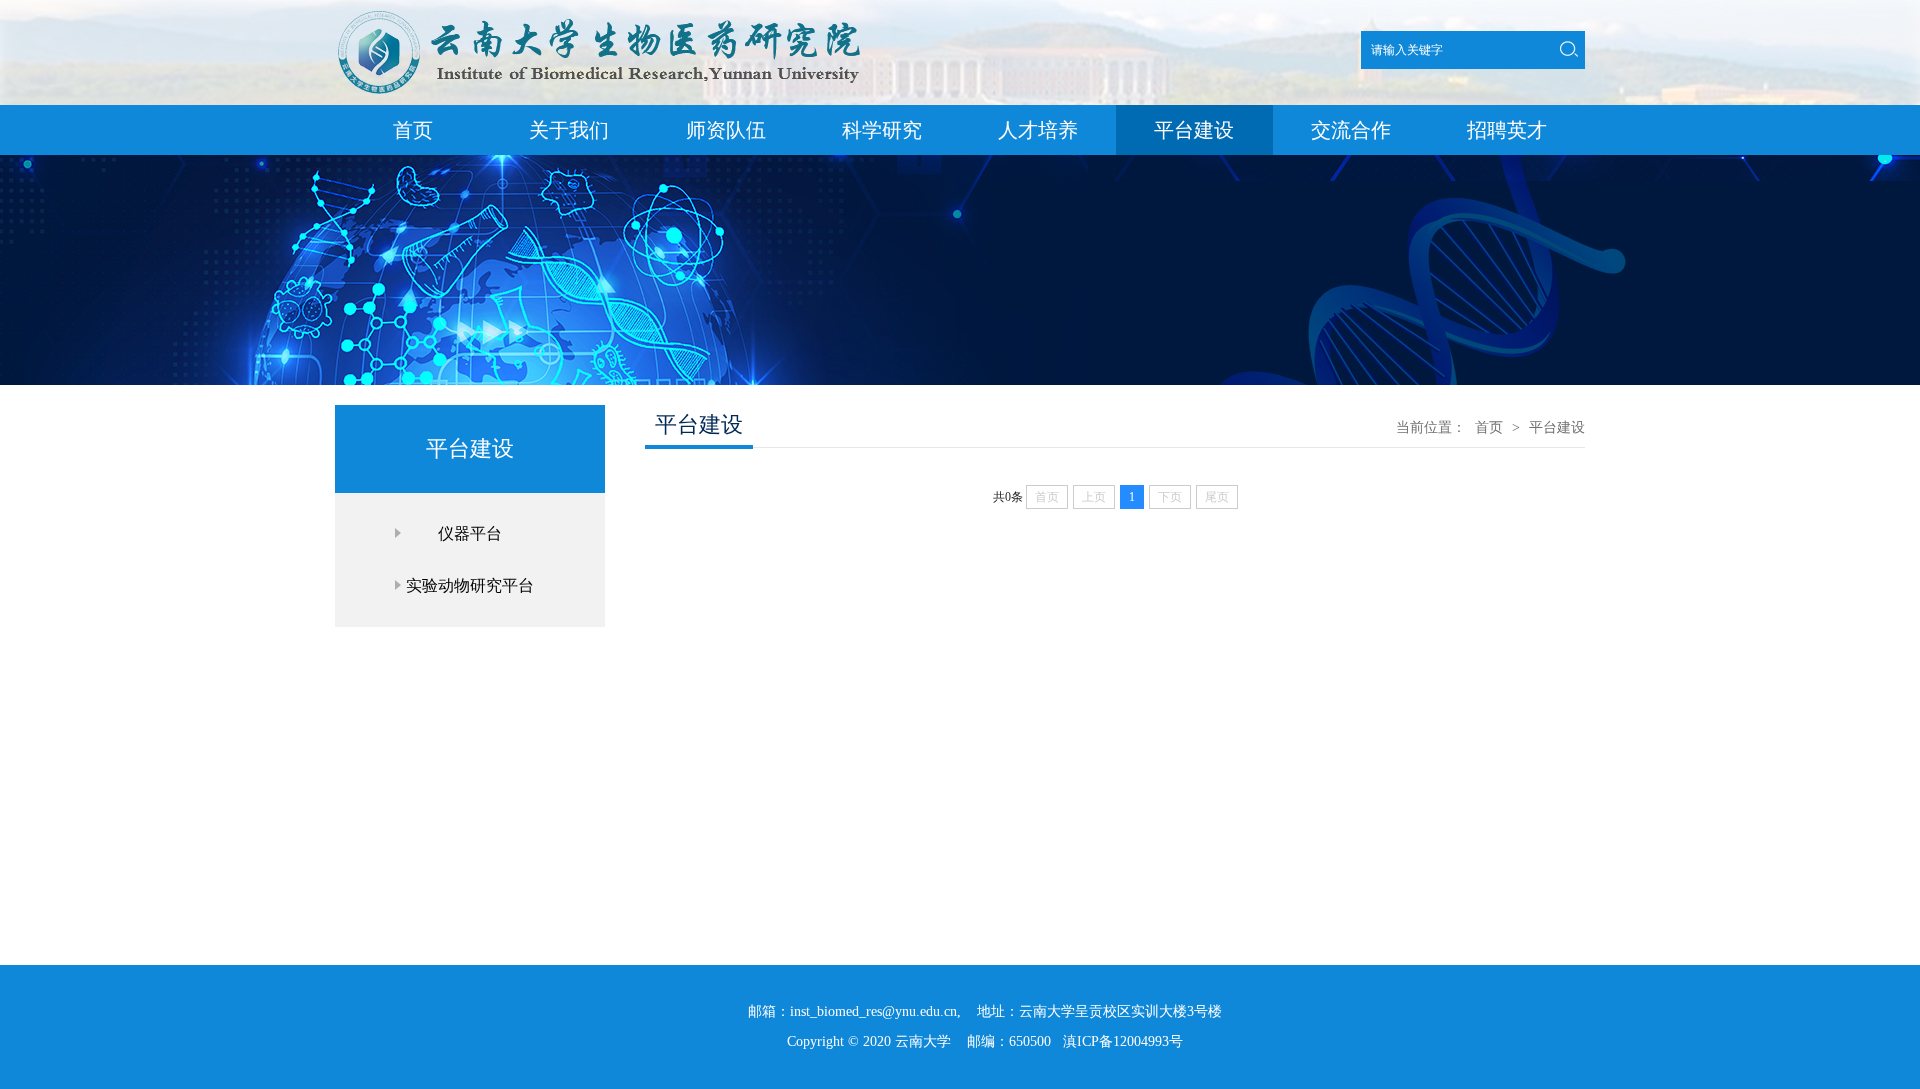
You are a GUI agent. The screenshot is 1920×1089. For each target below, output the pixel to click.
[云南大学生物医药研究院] (599, 84)
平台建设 (1194, 130)
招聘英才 (1507, 130)
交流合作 (1351, 130)
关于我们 (569, 130)
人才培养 (1038, 130)
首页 (413, 130)
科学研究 (882, 130)
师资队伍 (726, 130)
